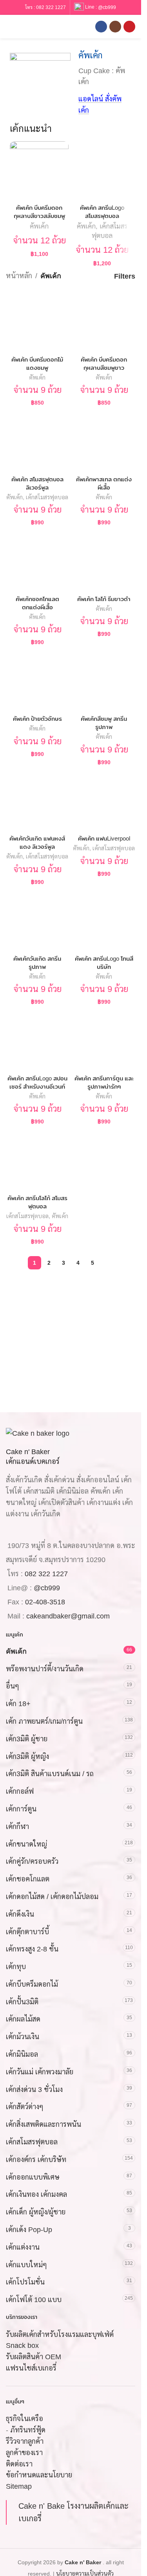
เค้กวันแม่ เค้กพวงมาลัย (40, 2072)
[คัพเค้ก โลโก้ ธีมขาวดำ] (104, 561)
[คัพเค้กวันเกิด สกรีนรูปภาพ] (37, 920)
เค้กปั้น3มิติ (22, 2002)
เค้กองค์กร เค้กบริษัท (36, 2160)
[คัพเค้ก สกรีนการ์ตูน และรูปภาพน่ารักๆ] (104, 1040)
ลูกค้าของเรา (24, 2453)
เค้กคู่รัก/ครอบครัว (32, 1862)
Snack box (22, 2346)
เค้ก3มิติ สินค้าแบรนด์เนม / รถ (50, 1774)
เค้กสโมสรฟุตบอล (47, 497)
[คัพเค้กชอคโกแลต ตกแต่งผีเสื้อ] (37, 561)
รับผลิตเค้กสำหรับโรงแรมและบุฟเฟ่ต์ (60, 2335)
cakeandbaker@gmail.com (68, 1617)
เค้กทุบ (16, 1967)
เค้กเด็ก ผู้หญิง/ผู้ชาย (36, 2212)
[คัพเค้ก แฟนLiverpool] (104, 800)
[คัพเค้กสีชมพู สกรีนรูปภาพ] (104, 680)
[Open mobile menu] (9, 27)
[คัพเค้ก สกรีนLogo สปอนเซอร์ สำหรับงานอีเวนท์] (37, 1040)
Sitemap (19, 2487)
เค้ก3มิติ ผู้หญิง (27, 1757)
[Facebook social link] (101, 27)
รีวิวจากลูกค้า (25, 2441)
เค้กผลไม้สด (23, 2020)
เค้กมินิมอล (22, 2055)
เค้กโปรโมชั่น (25, 2283)
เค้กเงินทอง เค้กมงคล (36, 2195)
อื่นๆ (13, 1687)
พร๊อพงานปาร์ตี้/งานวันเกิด (45, 1669)
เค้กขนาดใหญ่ (26, 1844)
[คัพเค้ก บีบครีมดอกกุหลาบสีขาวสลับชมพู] (39, 171)
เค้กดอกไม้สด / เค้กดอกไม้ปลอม (52, 1897)
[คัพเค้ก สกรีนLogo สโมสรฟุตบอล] (102, 171)
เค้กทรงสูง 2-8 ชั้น (32, 1950)
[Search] (23, 27)
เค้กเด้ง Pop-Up (29, 2230)
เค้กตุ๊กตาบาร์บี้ (27, 1932)
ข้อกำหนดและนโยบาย (39, 2475)
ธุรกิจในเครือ (24, 2419)
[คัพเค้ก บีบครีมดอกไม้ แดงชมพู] (37, 321)
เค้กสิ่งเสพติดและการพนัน (44, 2125)
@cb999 (107, 7)
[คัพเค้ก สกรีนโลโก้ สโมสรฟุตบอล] (37, 1160)
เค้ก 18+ (18, 1704)
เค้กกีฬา (17, 1827)
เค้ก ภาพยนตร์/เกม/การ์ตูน (44, 1721)
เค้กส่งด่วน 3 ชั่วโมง (34, 2090)
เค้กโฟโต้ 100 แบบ (34, 2300)
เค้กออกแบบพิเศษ (33, 2177)
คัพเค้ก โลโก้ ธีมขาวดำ (104, 599)
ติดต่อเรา (19, 2464)
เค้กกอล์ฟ (20, 1792)
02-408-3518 (45, 1602)
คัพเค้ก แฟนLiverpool (104, 838)
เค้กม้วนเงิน (23, 2037)
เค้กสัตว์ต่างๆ (25, 2107)
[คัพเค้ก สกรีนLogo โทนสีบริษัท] (104, 920)
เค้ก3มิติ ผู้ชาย (27, 1739)
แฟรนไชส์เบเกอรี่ (31, 2369)
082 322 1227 (51, 7)
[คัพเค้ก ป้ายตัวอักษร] (37, 680)
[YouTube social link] (129, 27)
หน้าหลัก (19, 276)
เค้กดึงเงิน (20, 1914)
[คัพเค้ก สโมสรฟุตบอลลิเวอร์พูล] (37, 441)
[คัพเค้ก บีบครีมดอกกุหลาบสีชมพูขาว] (104, 321)
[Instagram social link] (115, 27)
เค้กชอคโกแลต (28, 1879)
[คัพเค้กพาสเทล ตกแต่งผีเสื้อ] (104, 441)
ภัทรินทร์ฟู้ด (28, 2430)
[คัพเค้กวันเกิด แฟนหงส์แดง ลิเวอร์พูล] (37, 800)
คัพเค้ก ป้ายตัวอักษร (37, 719)
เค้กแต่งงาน (23, 2247)
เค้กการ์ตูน (21, 1809)
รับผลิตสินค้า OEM (34, 2357)
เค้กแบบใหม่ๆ (26, 2265)
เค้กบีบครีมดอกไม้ (32, 1984)
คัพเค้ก (39, 226)
